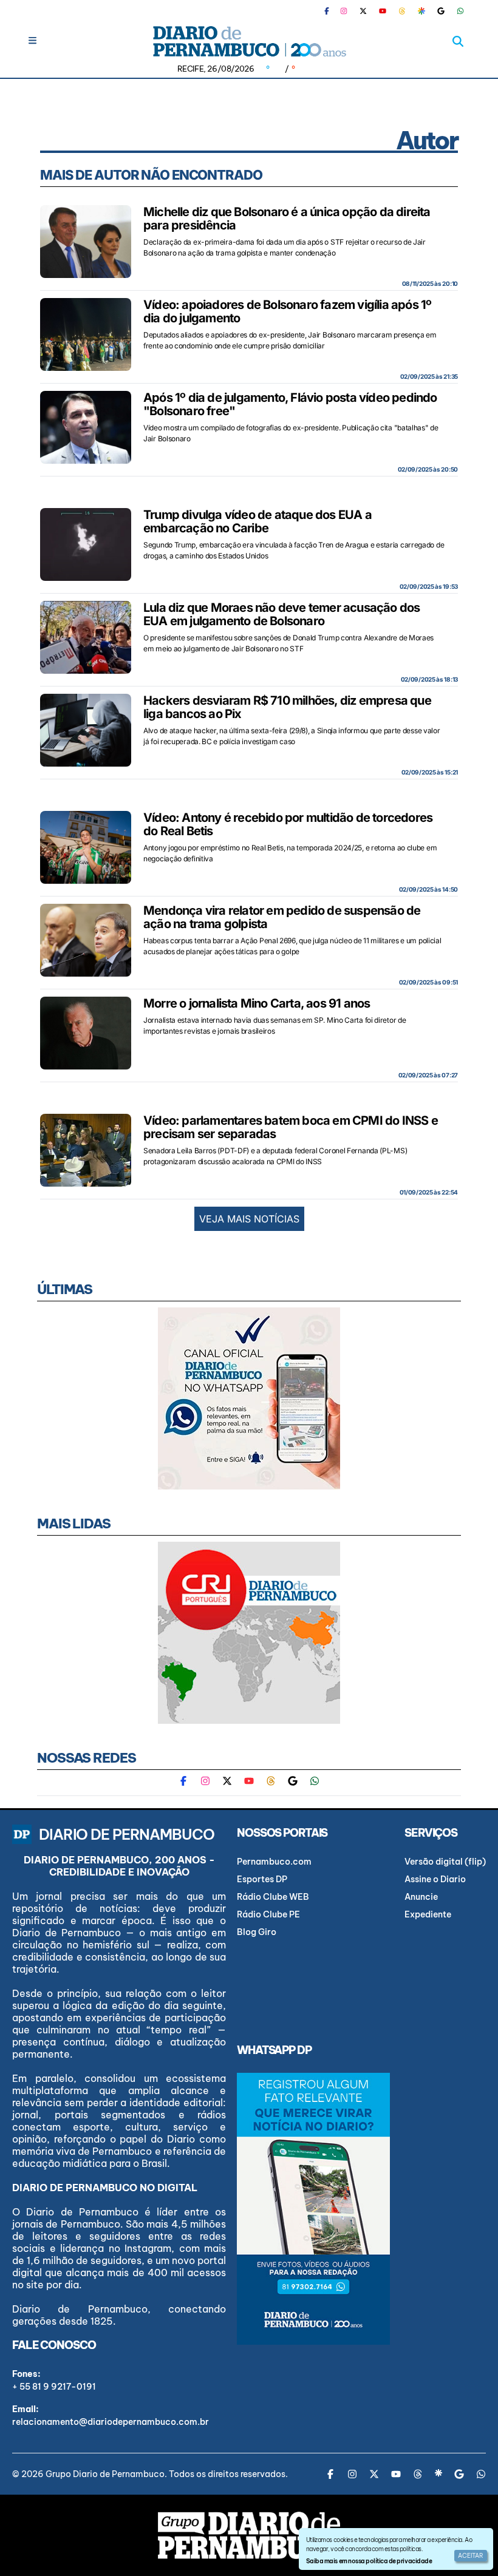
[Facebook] (332, 11)
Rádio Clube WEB (273, 1897)
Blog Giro (257, 1932)
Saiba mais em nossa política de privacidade (369, 2561)
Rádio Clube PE (268, 1914)
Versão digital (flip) (445, 1862)
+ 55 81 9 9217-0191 (54, 2387)
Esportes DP (262, 1879)
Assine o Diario (435, 1879)
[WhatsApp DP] (460, 11)
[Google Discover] (421, 11)
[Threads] (402, 11)
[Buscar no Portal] (458, 41)
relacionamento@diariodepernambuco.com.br (111, 2422)
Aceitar (471, 2556)
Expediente (428, 1914)
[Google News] (441, 11)
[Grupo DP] (249, 2535)
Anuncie (421, 1897)
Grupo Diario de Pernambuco (105, 2474)
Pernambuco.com (274, 1862)
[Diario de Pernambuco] (249, 41)
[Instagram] (344, 11)
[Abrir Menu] (32, 40)
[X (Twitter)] (363, 11)
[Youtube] (383, 11)
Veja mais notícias (249, 1219)
